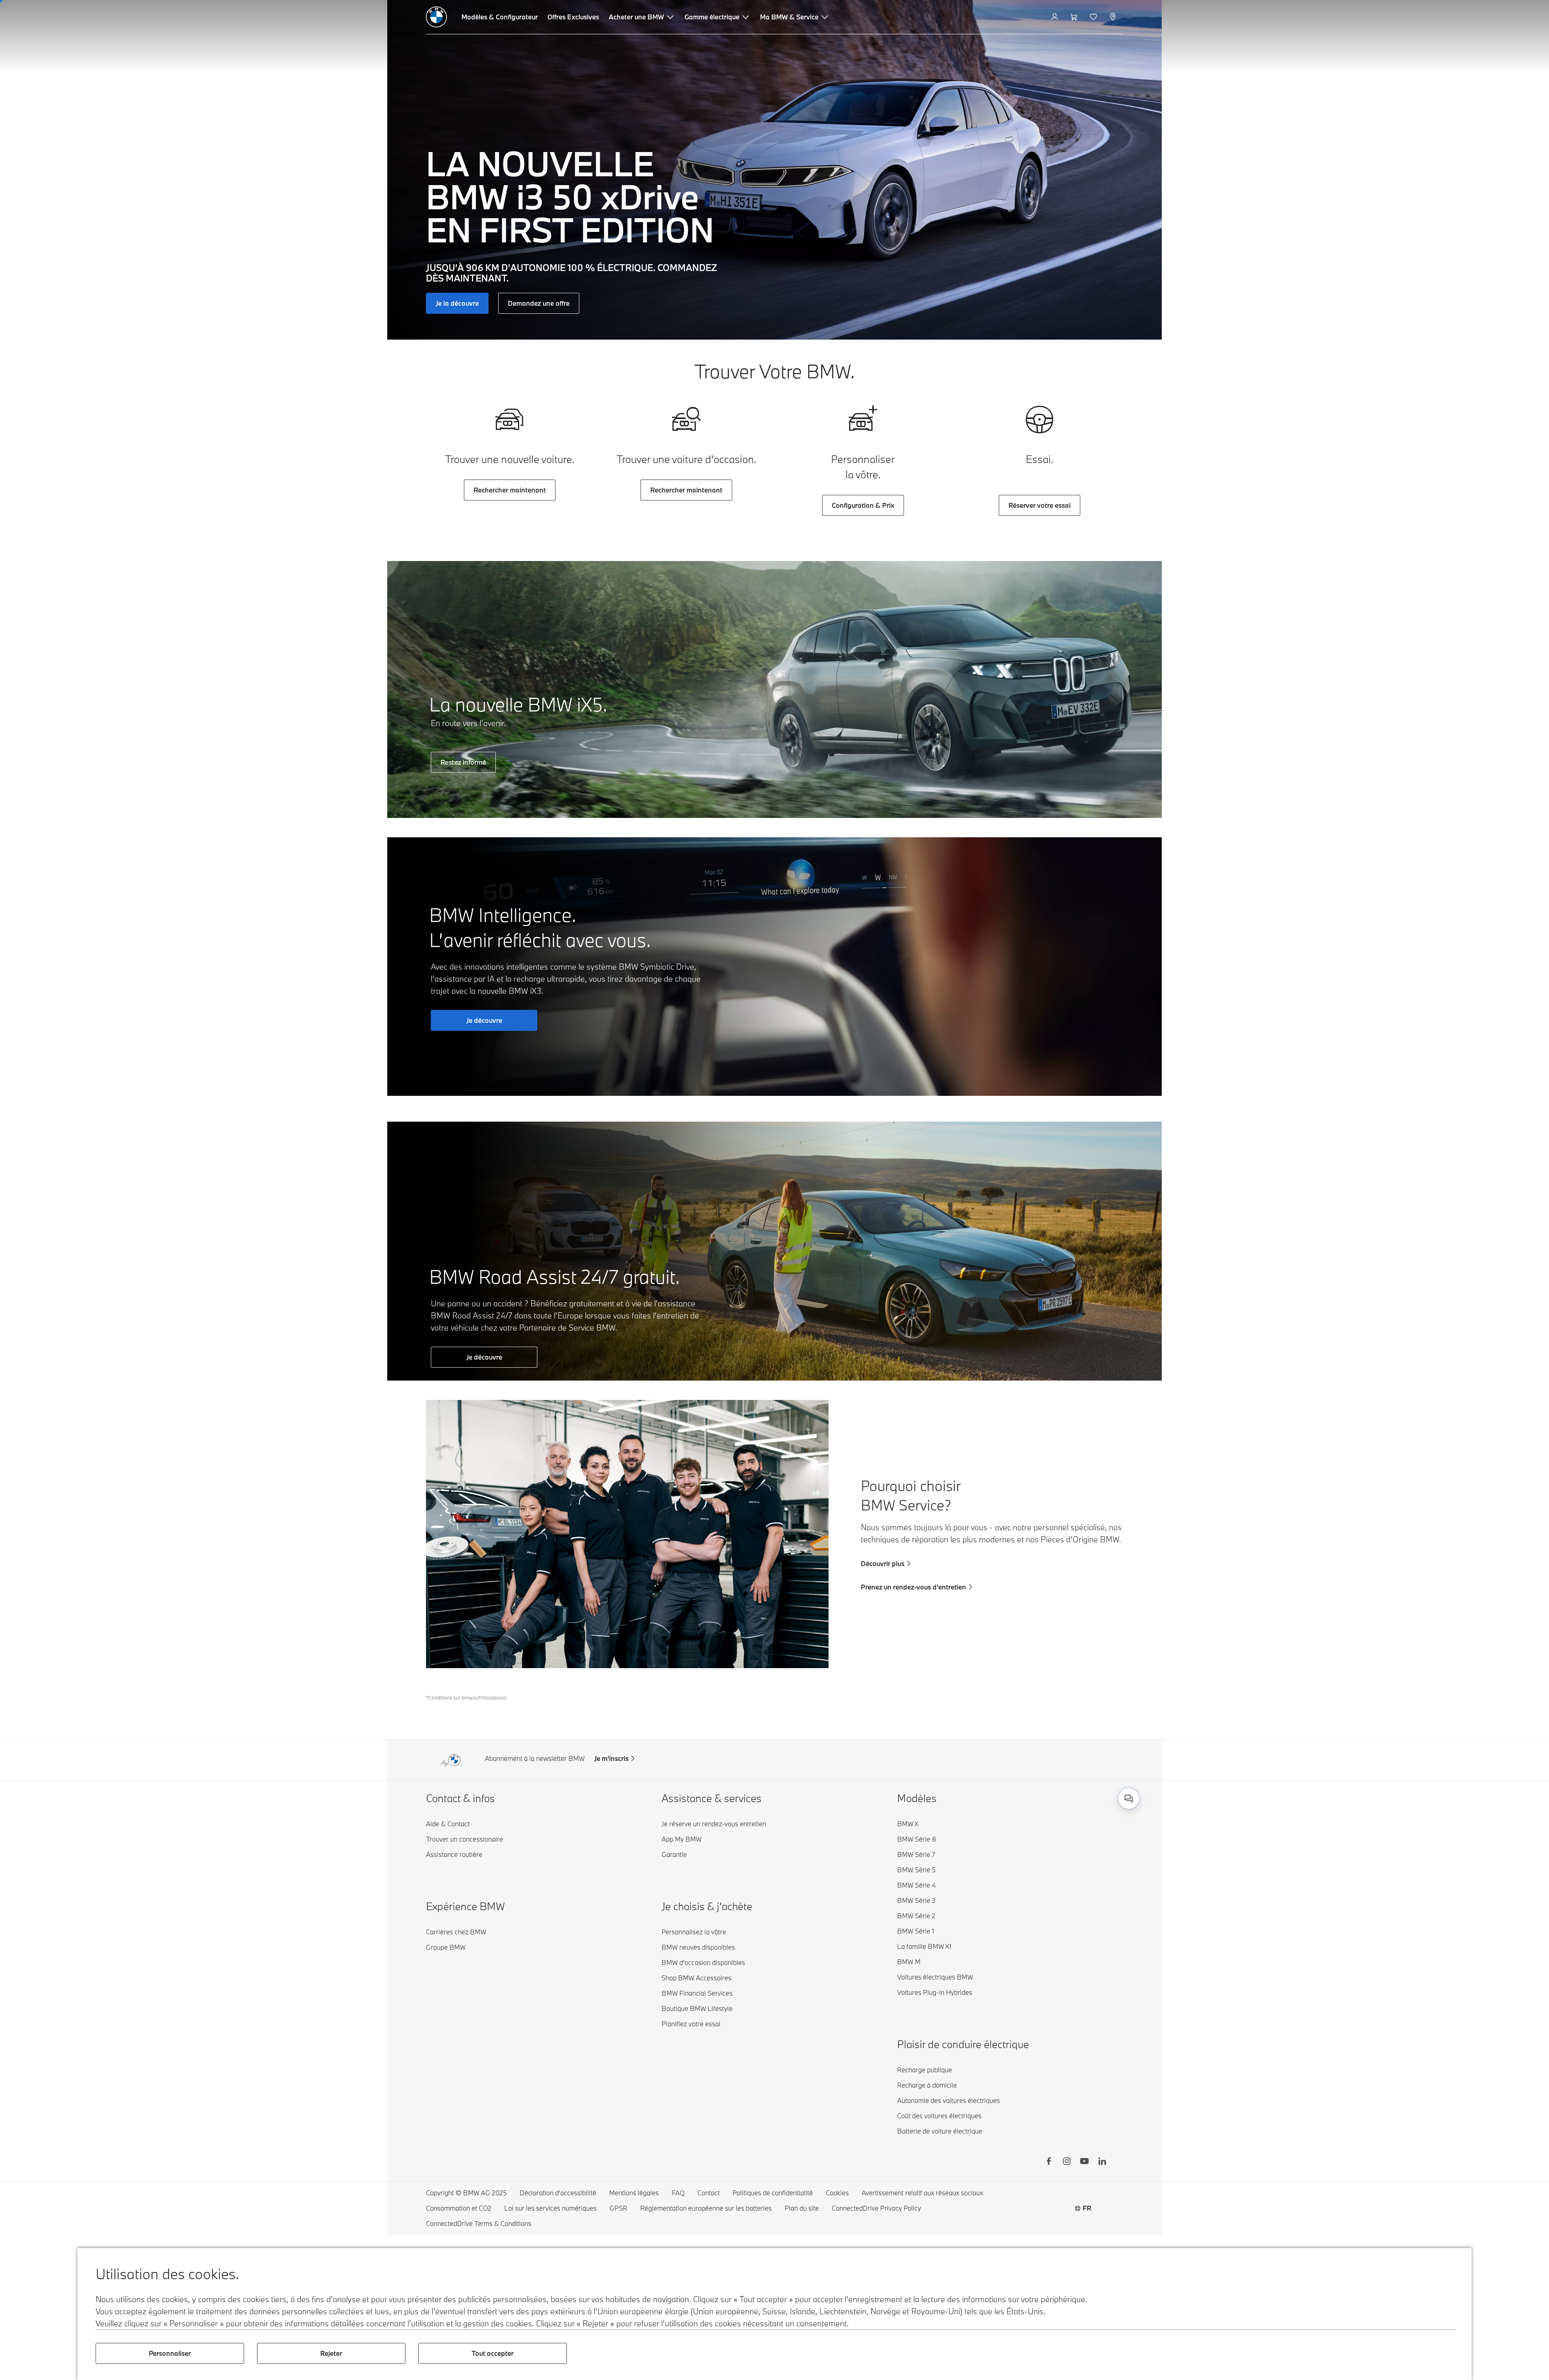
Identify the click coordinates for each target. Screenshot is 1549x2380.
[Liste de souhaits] (1094, 17)
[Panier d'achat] (1075, 17)
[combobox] (1129, 1798)
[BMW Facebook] (1049, 2162)
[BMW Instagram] (1067, 2162)
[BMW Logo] (436, 17)
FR (1087, 2208)
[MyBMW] (1055, 17)
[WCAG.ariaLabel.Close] (1104, 1748)
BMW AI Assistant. (1050, 1790)
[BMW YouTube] (1084, 2162)
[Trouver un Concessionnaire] (1114, 17)
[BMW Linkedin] (1102, 2162)
